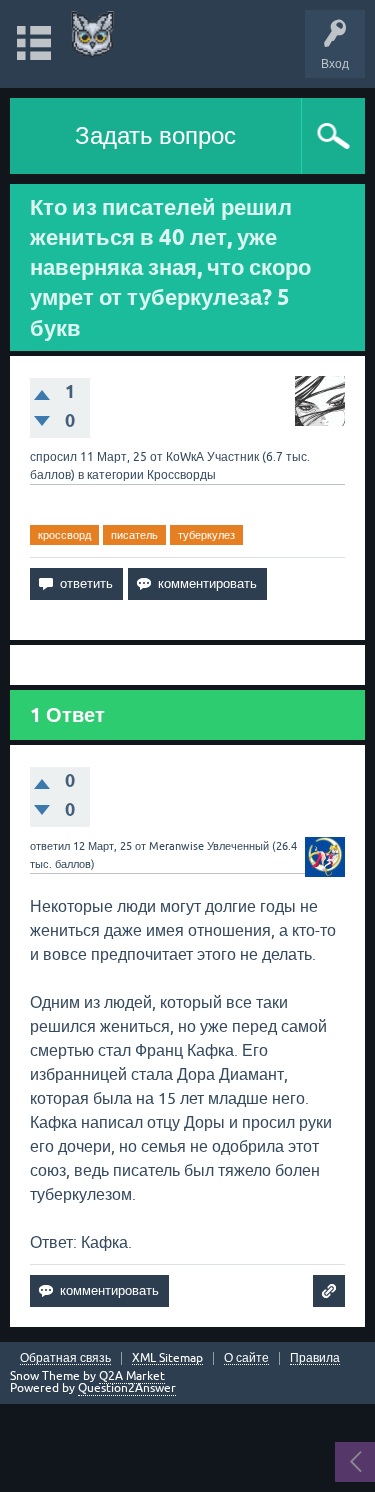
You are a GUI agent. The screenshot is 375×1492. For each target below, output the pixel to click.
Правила (315, 1358)
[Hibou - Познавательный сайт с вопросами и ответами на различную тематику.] (92, 34)
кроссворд (64, 535)
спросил (53, 457)
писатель (134, 535)
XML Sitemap (167, 1358)
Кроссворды (181, 475)
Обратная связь (65, 1358)
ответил (50, 846)
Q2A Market (132, 1376)
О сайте (246, 1358)
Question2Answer (127, 1388)
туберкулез (206, 535)
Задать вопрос (155, 135)
